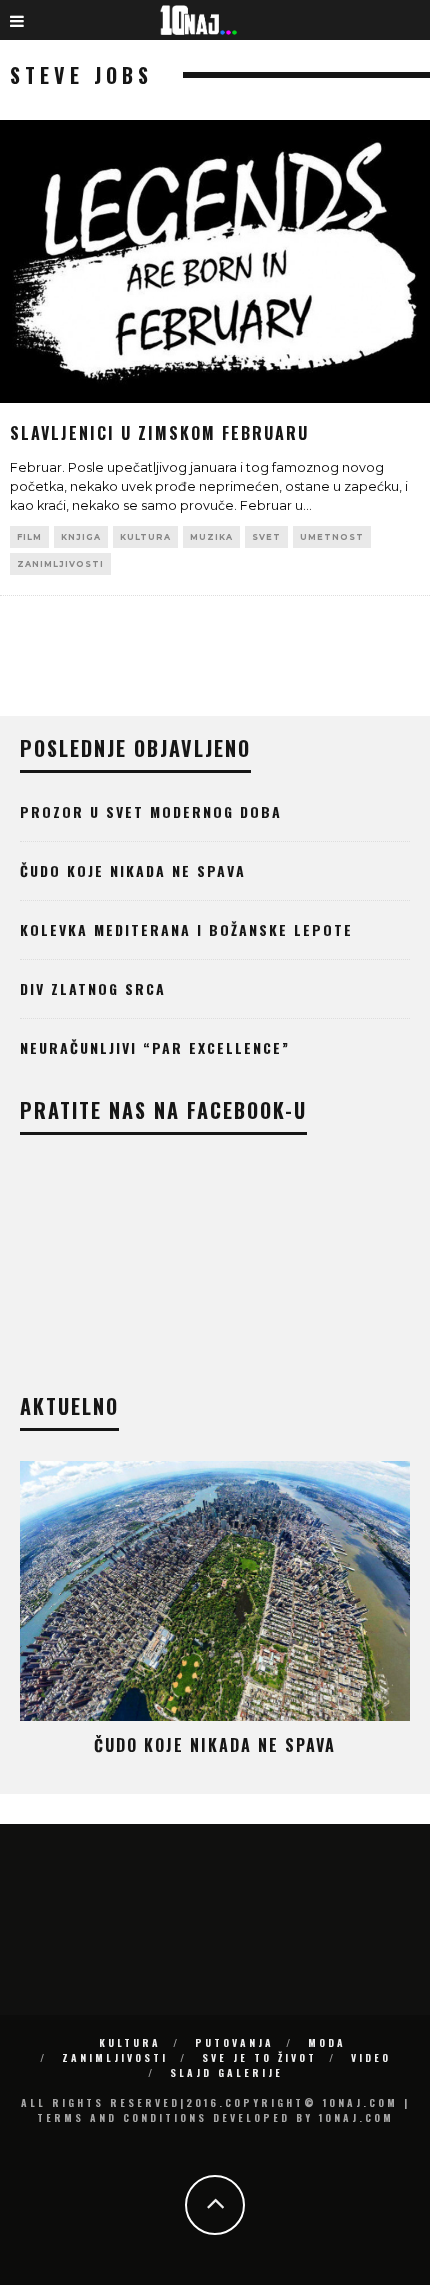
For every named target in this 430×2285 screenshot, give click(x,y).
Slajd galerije (226, 2072)
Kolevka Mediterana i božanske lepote (186, 929)
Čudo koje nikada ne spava (133, 870)
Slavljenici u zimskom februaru (159, 433)
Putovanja (234, 2042)
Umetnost (332, 537)
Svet (266, 537)
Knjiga (81, 537)
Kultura (145, 537)
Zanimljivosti (60, 564)
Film (29, 537)
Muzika (211, 537)
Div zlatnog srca (93, 988)
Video (371, 2057)
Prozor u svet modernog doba (151, 811)
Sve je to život (259, 2057)
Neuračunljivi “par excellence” (155, 1047)
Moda (327, 2042)
